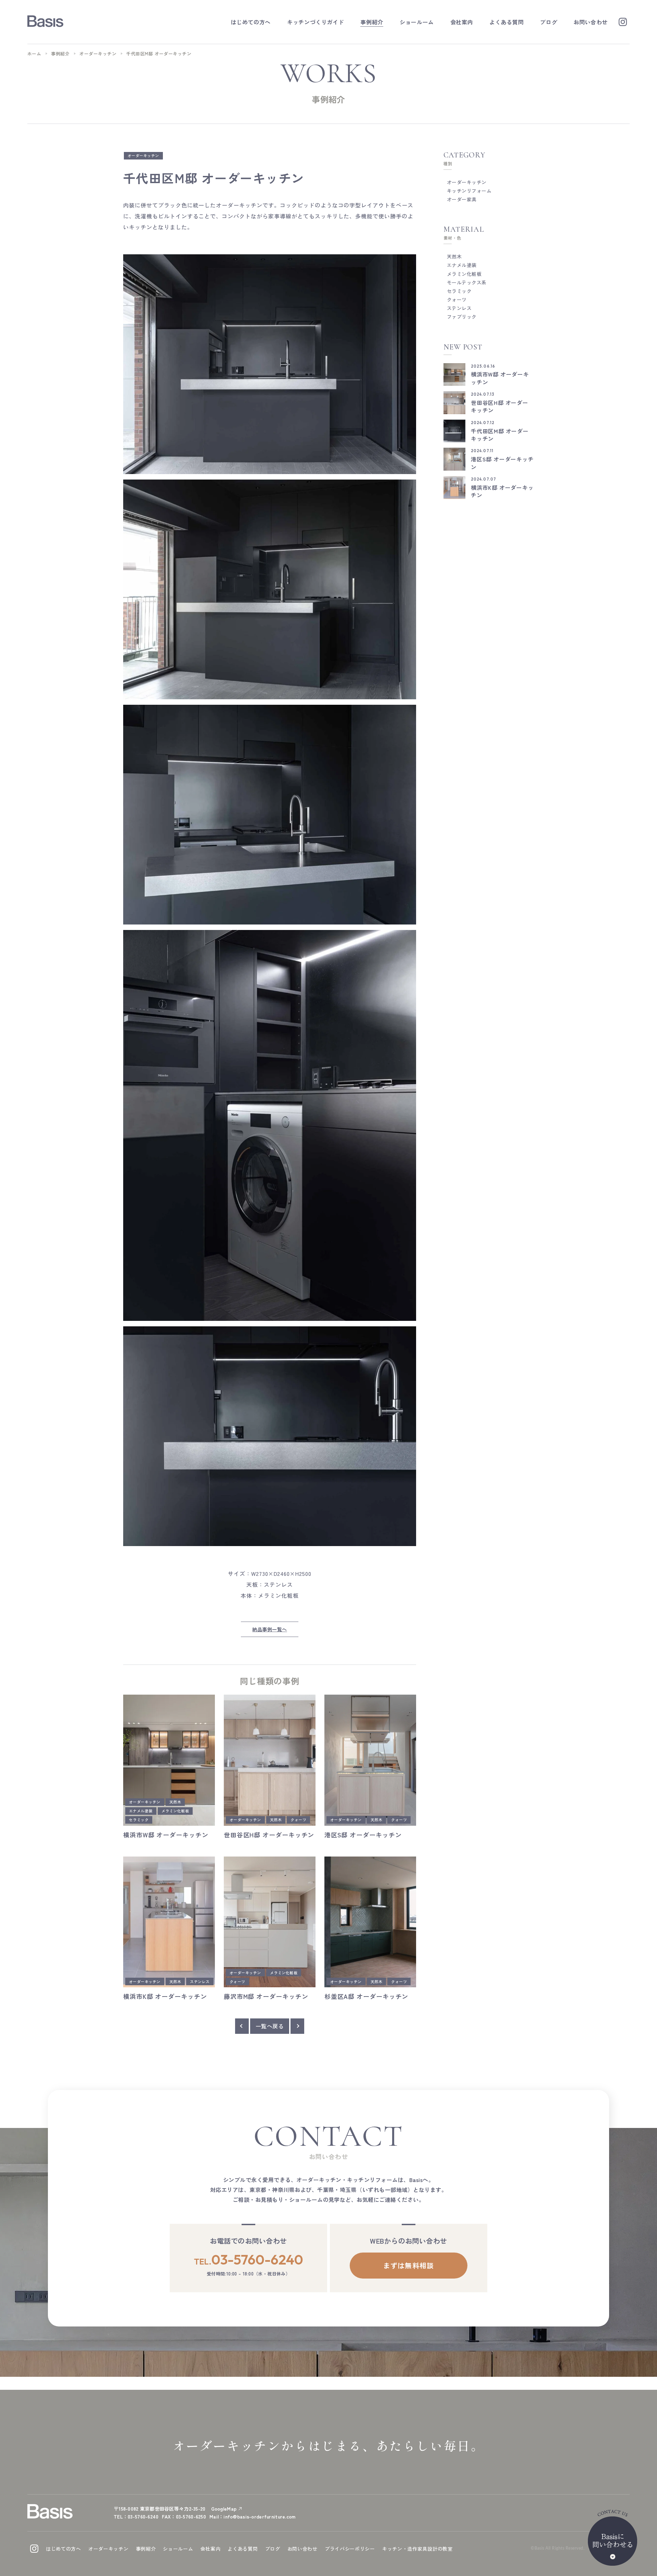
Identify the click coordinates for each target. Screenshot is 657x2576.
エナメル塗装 (141, 1811)
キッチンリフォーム (469, 191)
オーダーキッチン (98, 54)
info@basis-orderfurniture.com (259, 2516)
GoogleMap (224, 2509)
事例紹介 (60, 54)
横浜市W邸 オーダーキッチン (166, 1835)
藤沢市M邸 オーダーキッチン (266, 1996)
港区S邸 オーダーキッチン (363, 1835)
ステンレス (200, 1981)
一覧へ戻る (270, 2026)
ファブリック (462, 317)
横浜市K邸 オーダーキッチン (165, 1996)
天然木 (175, 1802)
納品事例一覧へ (269, 1629)
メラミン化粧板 (175, 1811)
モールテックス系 (467, 282)
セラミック (139, 1820)
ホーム (34, 54)
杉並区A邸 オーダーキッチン (366, 1996)
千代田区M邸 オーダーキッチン (500, 435)
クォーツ (298, 1820)
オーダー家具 (462, 199)
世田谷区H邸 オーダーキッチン (269, 1835)
